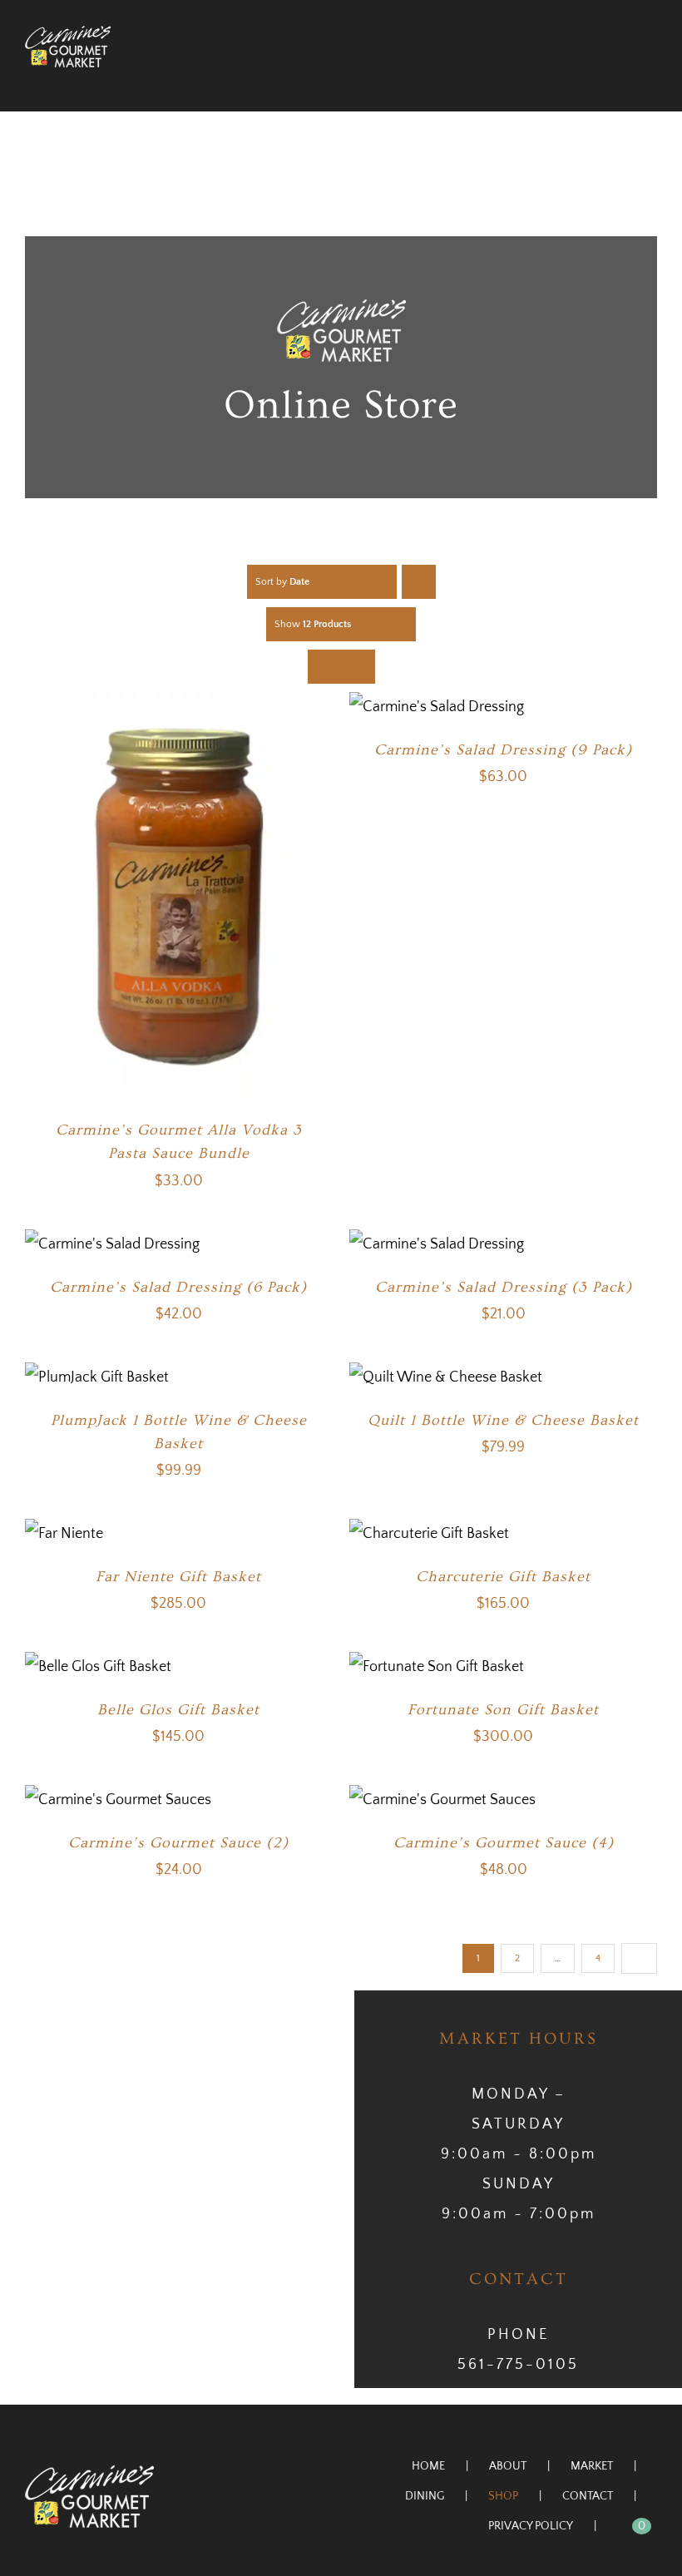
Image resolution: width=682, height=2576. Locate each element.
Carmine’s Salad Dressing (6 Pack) (178, 1287)
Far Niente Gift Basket (178, 1577)
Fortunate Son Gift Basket (503, 1710)
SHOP (503, 2496)
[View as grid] (325, 667)
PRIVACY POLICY (531, 2526)
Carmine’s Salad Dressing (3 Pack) (504, 1287)
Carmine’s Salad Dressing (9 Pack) (503, 750)
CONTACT (588, 2496)
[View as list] (358, 667)
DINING (425, 2496)
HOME (428, 2466)
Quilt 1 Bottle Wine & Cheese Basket (503, 1420)
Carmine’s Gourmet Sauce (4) (504, 1843)
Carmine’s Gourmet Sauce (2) (178, 1843)
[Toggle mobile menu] (650, 76)
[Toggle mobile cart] (620, 76)
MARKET (592, 2466)
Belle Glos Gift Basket (178, 1710)
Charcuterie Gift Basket (503, 1577)
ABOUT (508, 2466)
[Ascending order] (419, 582)
